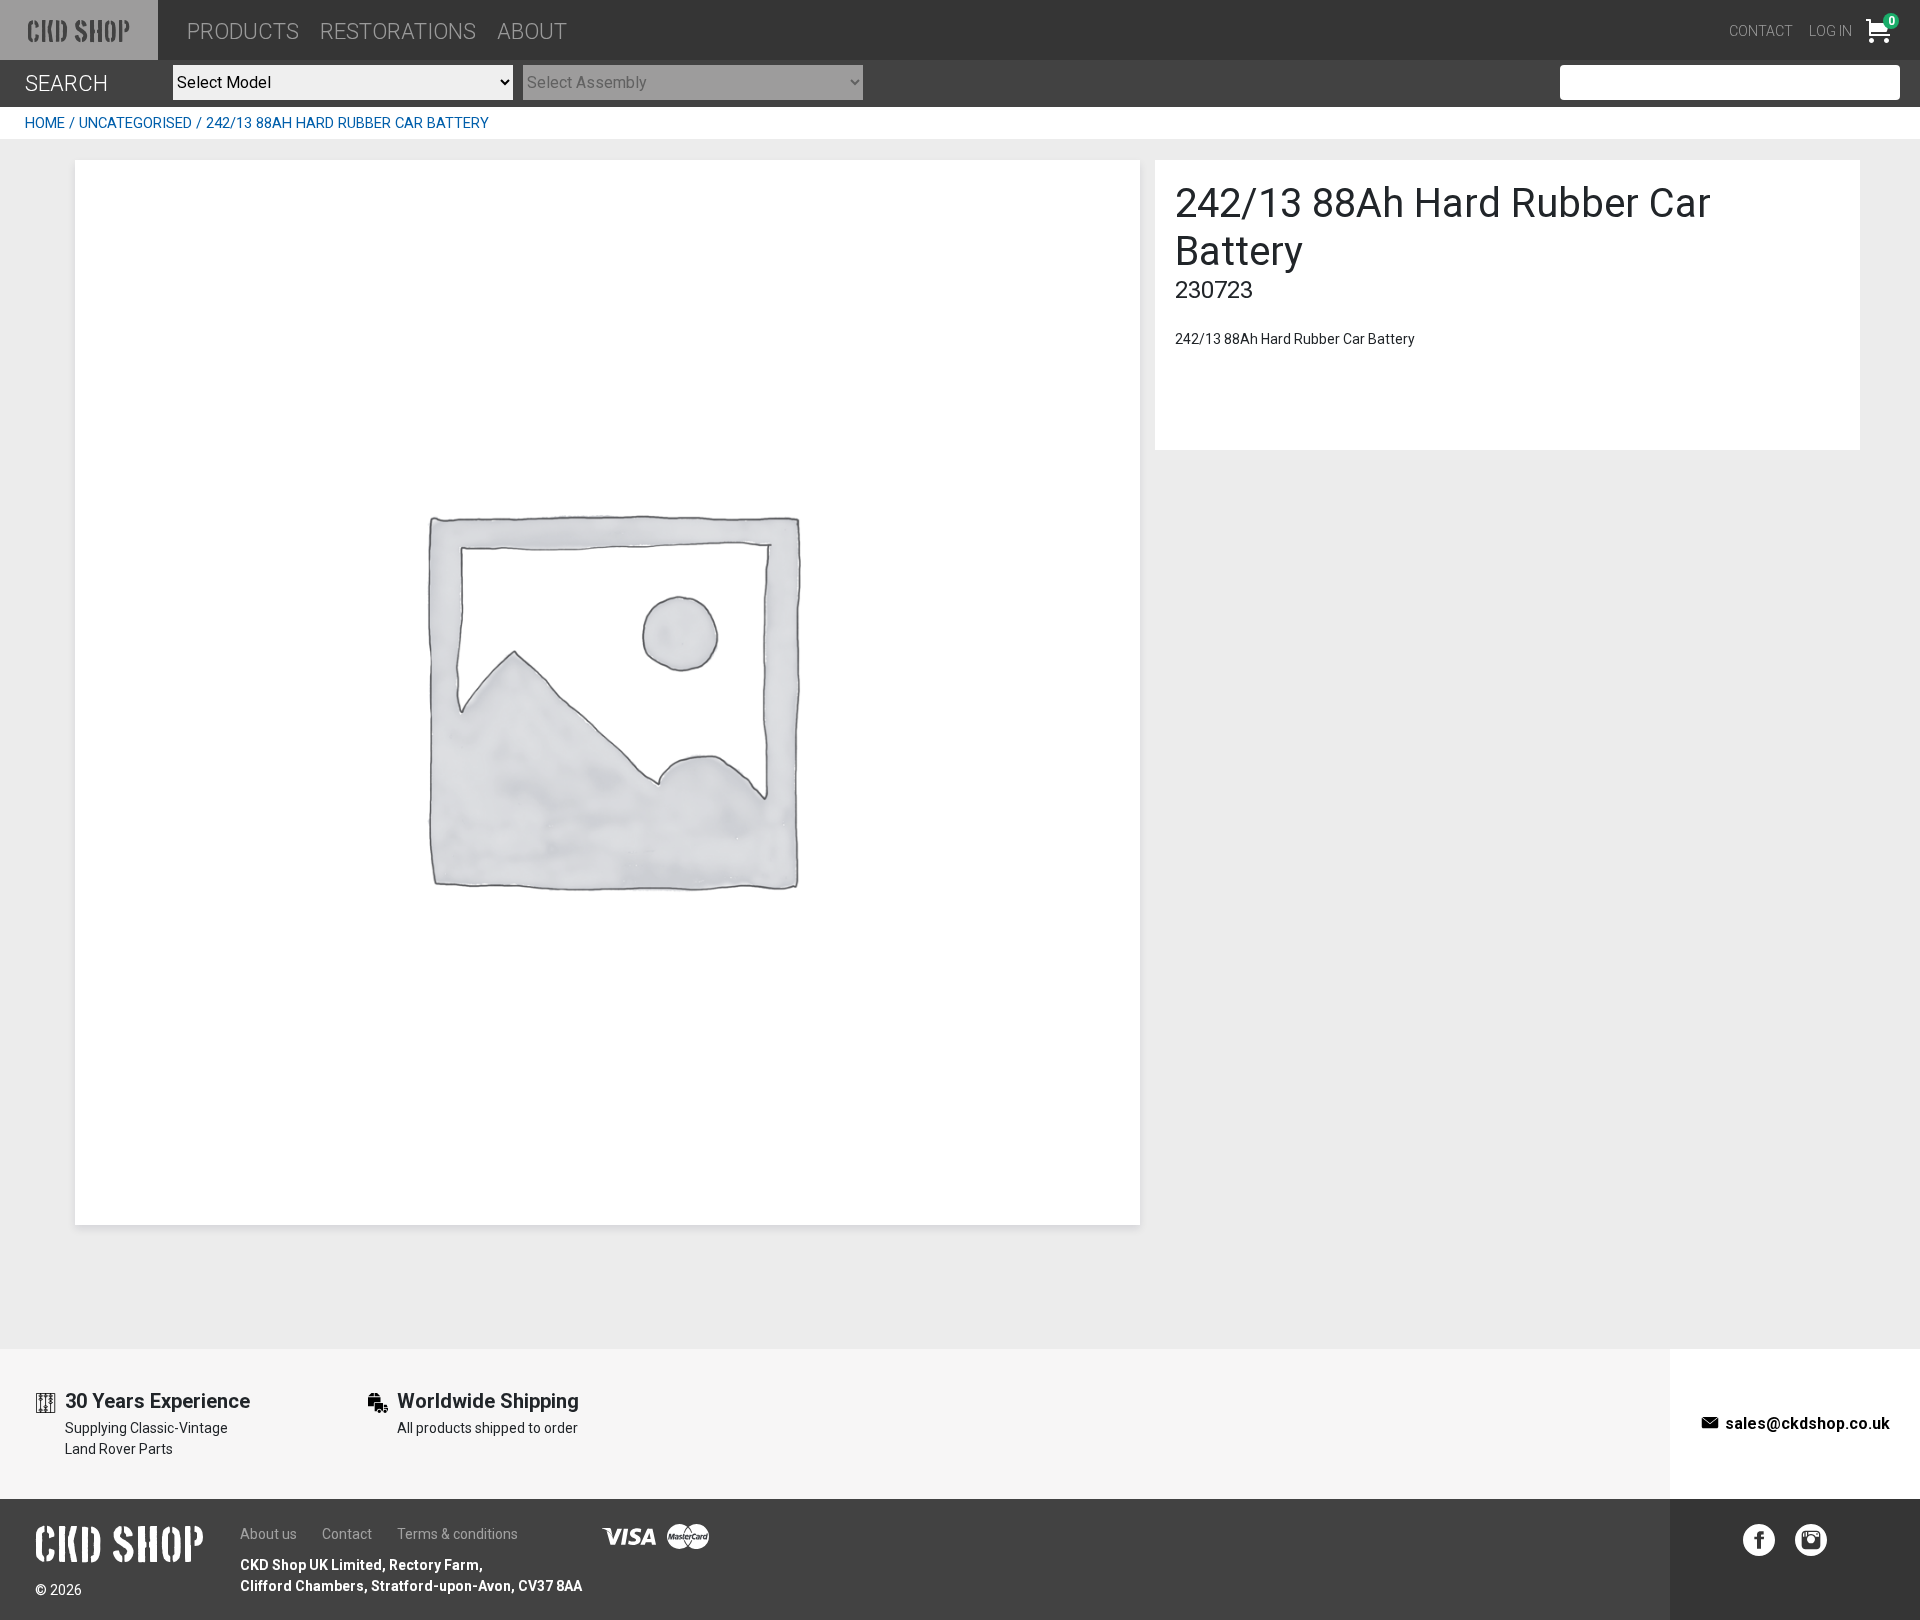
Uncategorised (135, 123)
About (532, 31)
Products (243, 31)
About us (268, 1534)
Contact (1761, 31)
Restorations (398, 31)
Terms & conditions (457, 1534)
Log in (1830, 31)
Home (45, 123)
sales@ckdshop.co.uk (1807, 1423)
